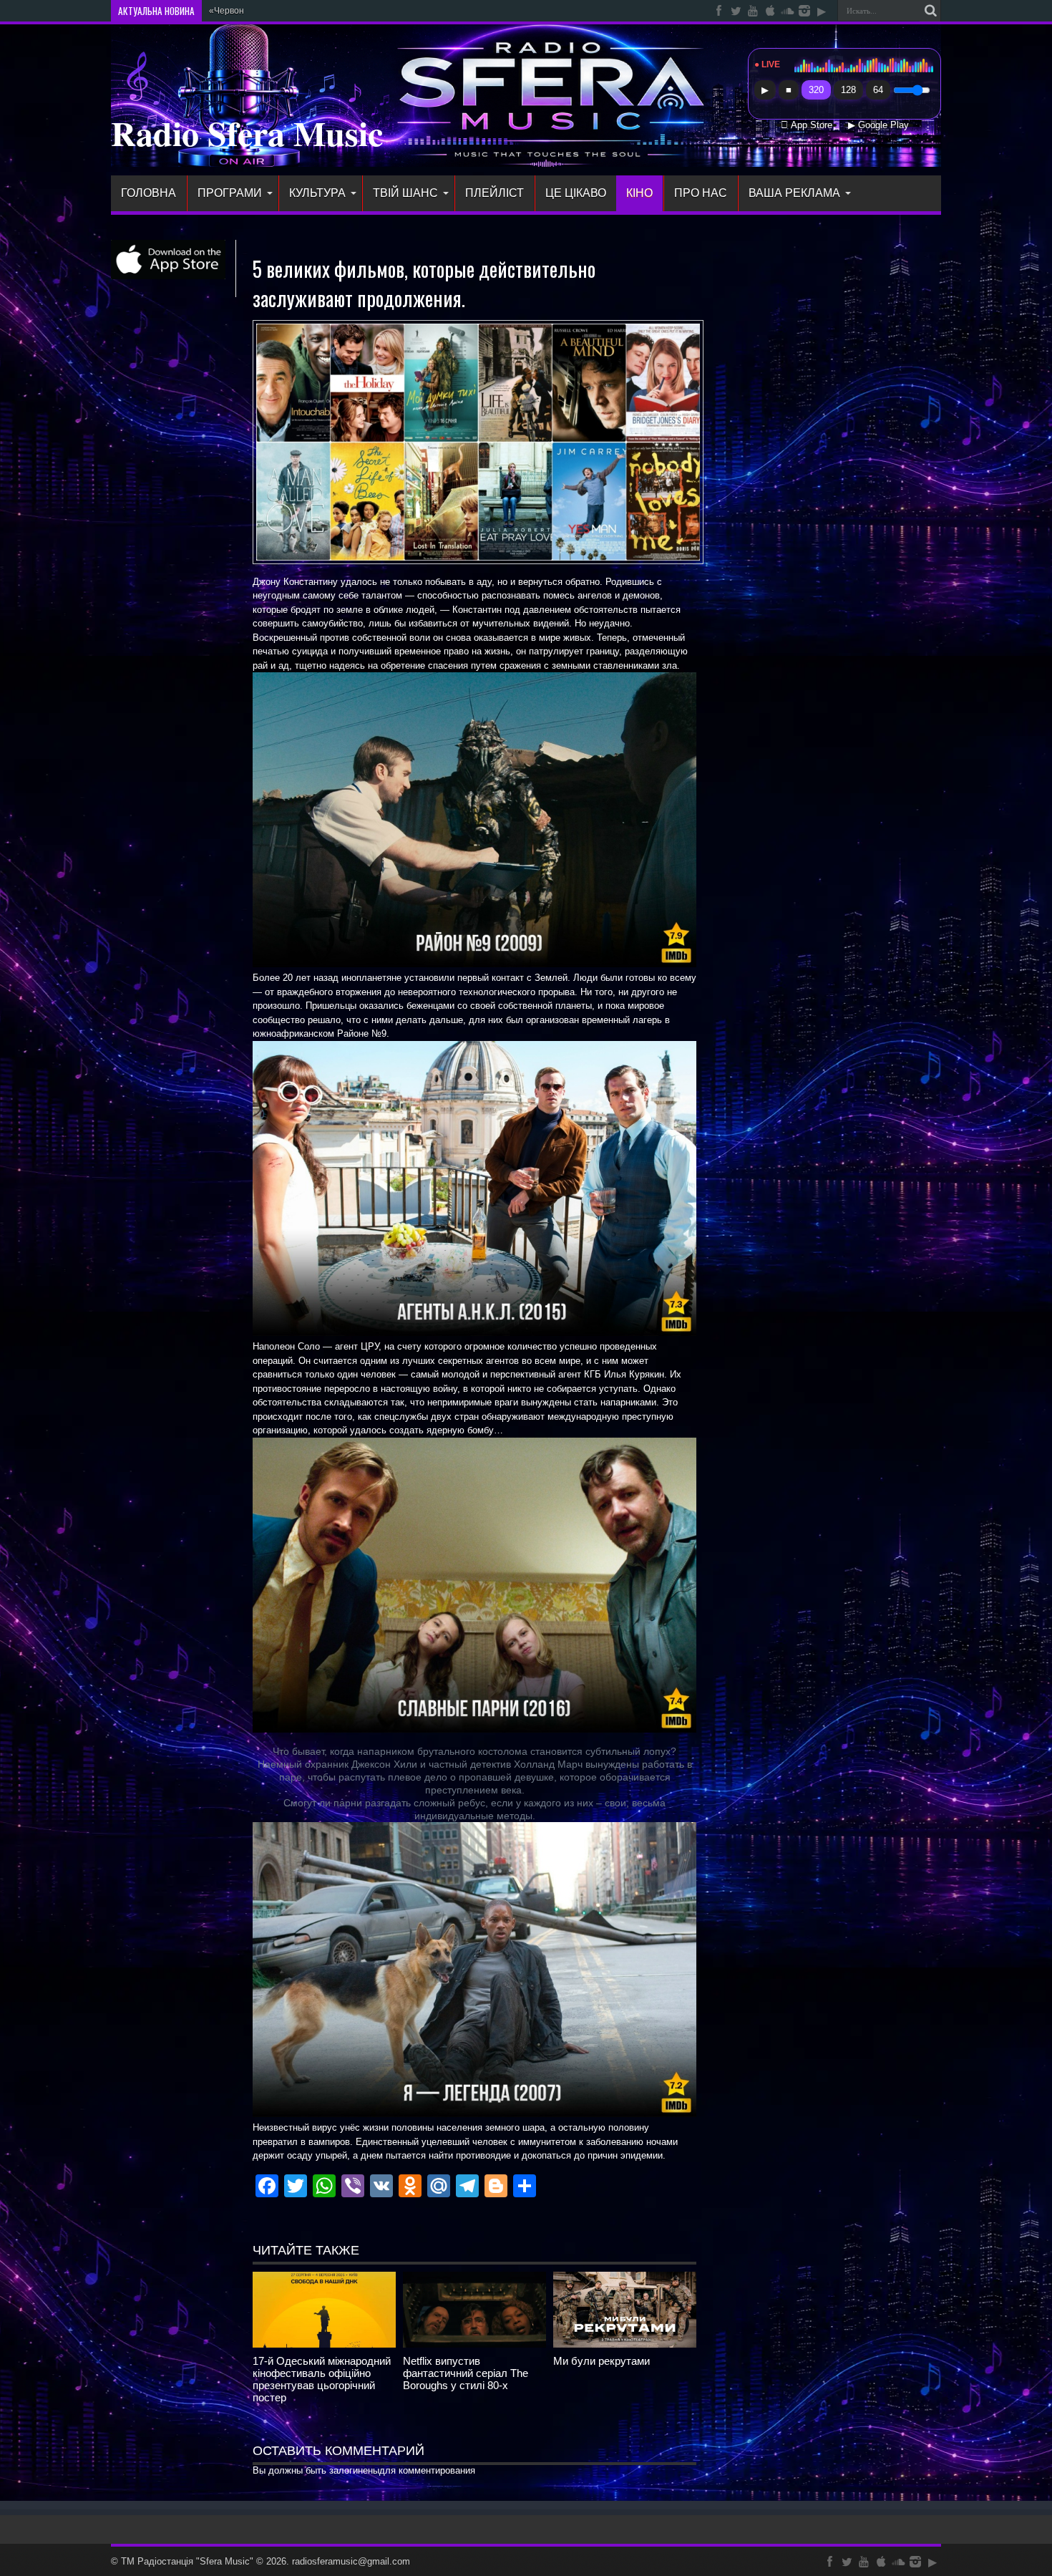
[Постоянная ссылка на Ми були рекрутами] (625, 2344)
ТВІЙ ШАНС (405, 193)
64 (878, 90)
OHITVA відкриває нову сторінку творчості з (296, 11)
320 (816, 90)
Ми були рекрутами (602, 2361)
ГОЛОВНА (148, 193)
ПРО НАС (701, 193)
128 (848, 90)
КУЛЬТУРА (317, 193)
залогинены (354, 2470)
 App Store (807, 125)
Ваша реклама (794, 193)
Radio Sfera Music (247, 132)
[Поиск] (930, 11)
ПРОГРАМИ (230, 193)
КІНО (639, 193)
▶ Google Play (878, 125)
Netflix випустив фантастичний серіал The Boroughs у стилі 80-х (466, 2373)
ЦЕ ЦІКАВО (576, 193)
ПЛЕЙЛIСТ (495, 193)
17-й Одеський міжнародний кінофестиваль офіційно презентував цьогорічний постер (322, 2379)
